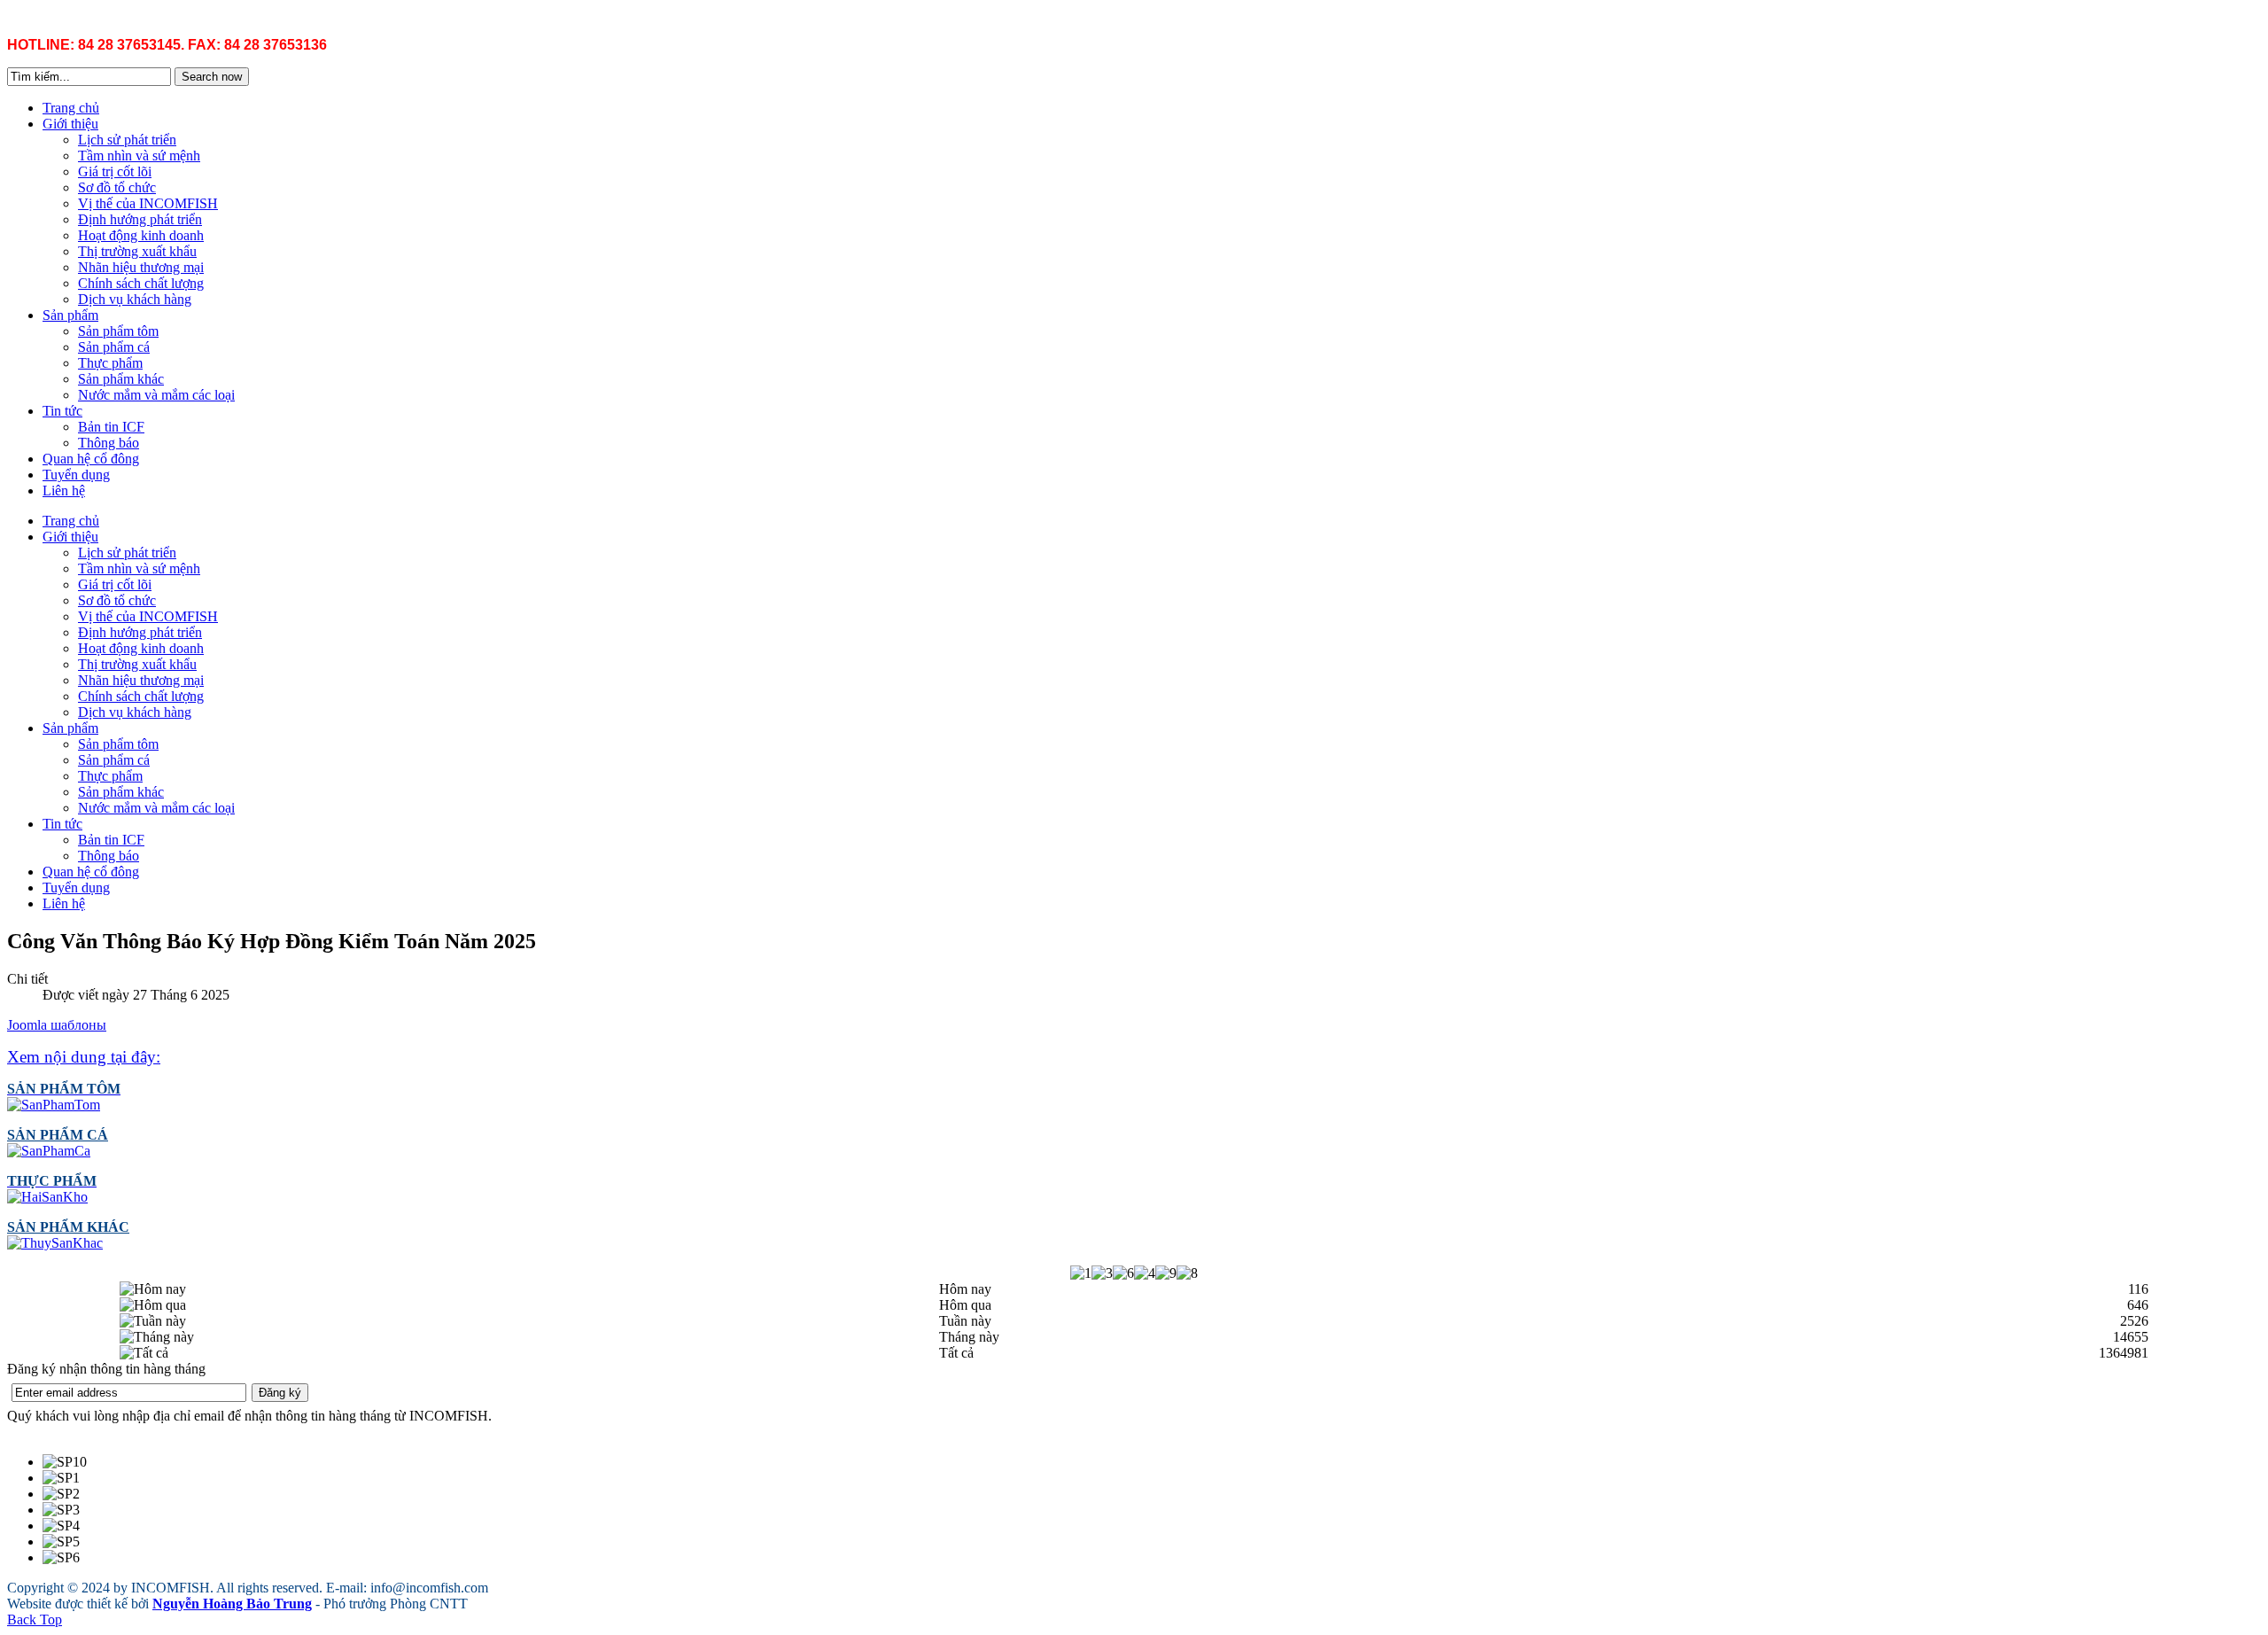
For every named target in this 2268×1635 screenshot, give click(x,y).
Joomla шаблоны (57, 1025)
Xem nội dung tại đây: (84, 1057)
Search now (212, 77)
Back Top (35, 1619)
